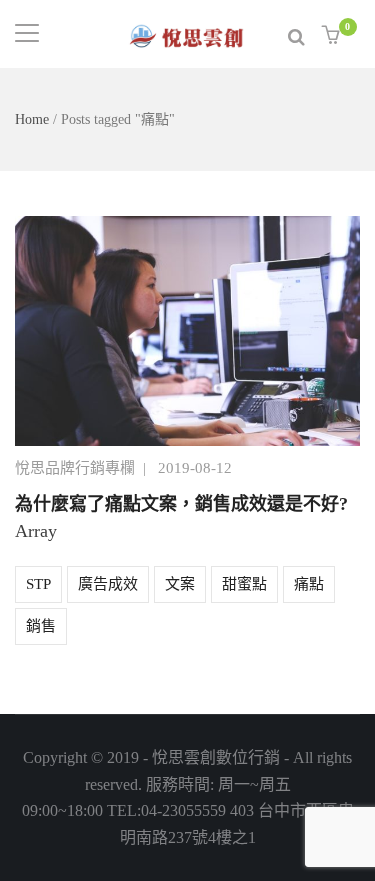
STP (38, 584)
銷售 (41, 626)
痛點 (309, 584)
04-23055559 (183, 810)
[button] (333, 36)
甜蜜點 (244, 584)
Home (32, 119)
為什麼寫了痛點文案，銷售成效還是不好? (181, 504)
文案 (180, 584)
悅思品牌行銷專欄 (75, 468)
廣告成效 (108, 584)
